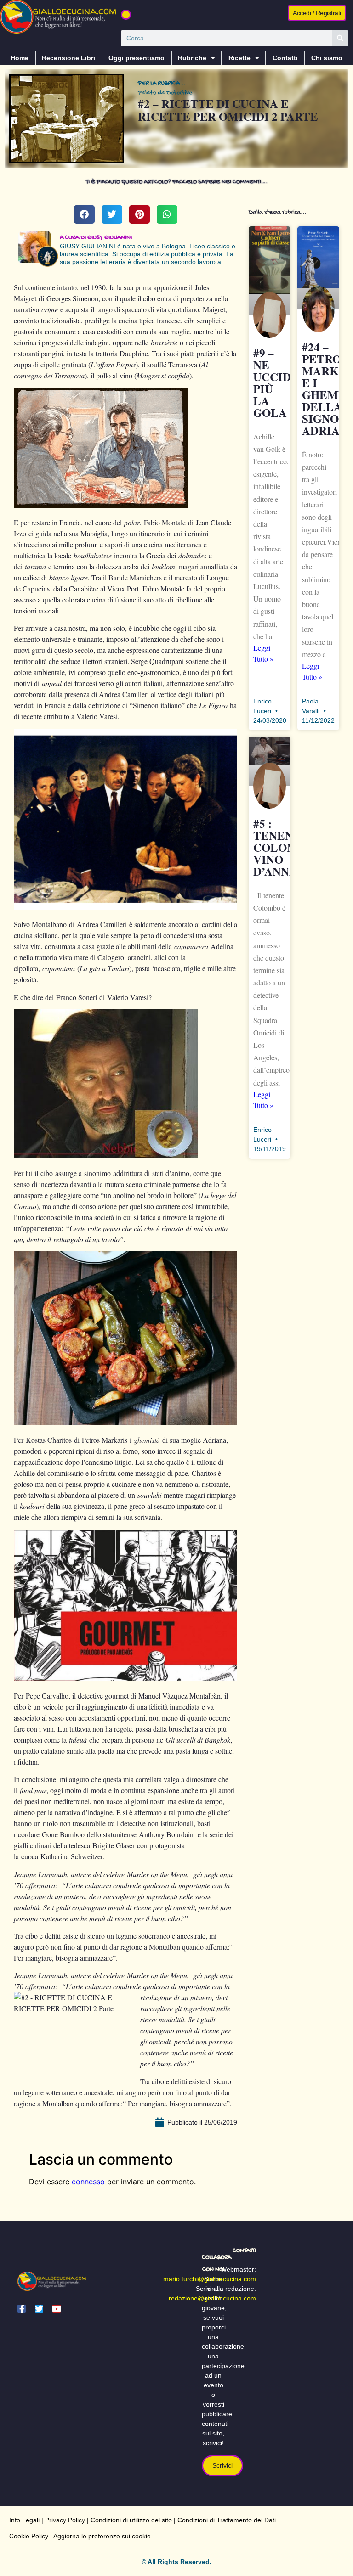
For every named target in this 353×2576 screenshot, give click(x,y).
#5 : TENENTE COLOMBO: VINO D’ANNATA (286, 847)
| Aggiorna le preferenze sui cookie (100, 2536)
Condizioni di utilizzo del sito (131, 2520)
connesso (88, 2182)
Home (20, 58)
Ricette (239, 58)
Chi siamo (327, 58)
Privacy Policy (65, 2520)
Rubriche (192, 58)
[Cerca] (340, 38)
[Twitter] (39, 2309)
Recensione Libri (68, 58)
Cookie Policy (29, 2536)
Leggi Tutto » (263, 653)
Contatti (285, 58)
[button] (126, 15)
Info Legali (24, 2520)
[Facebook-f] (22, 2309)
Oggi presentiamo (137, 58)
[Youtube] (57, 2309)
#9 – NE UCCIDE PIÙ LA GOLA (276, 383)
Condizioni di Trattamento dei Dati (227, 2520)
